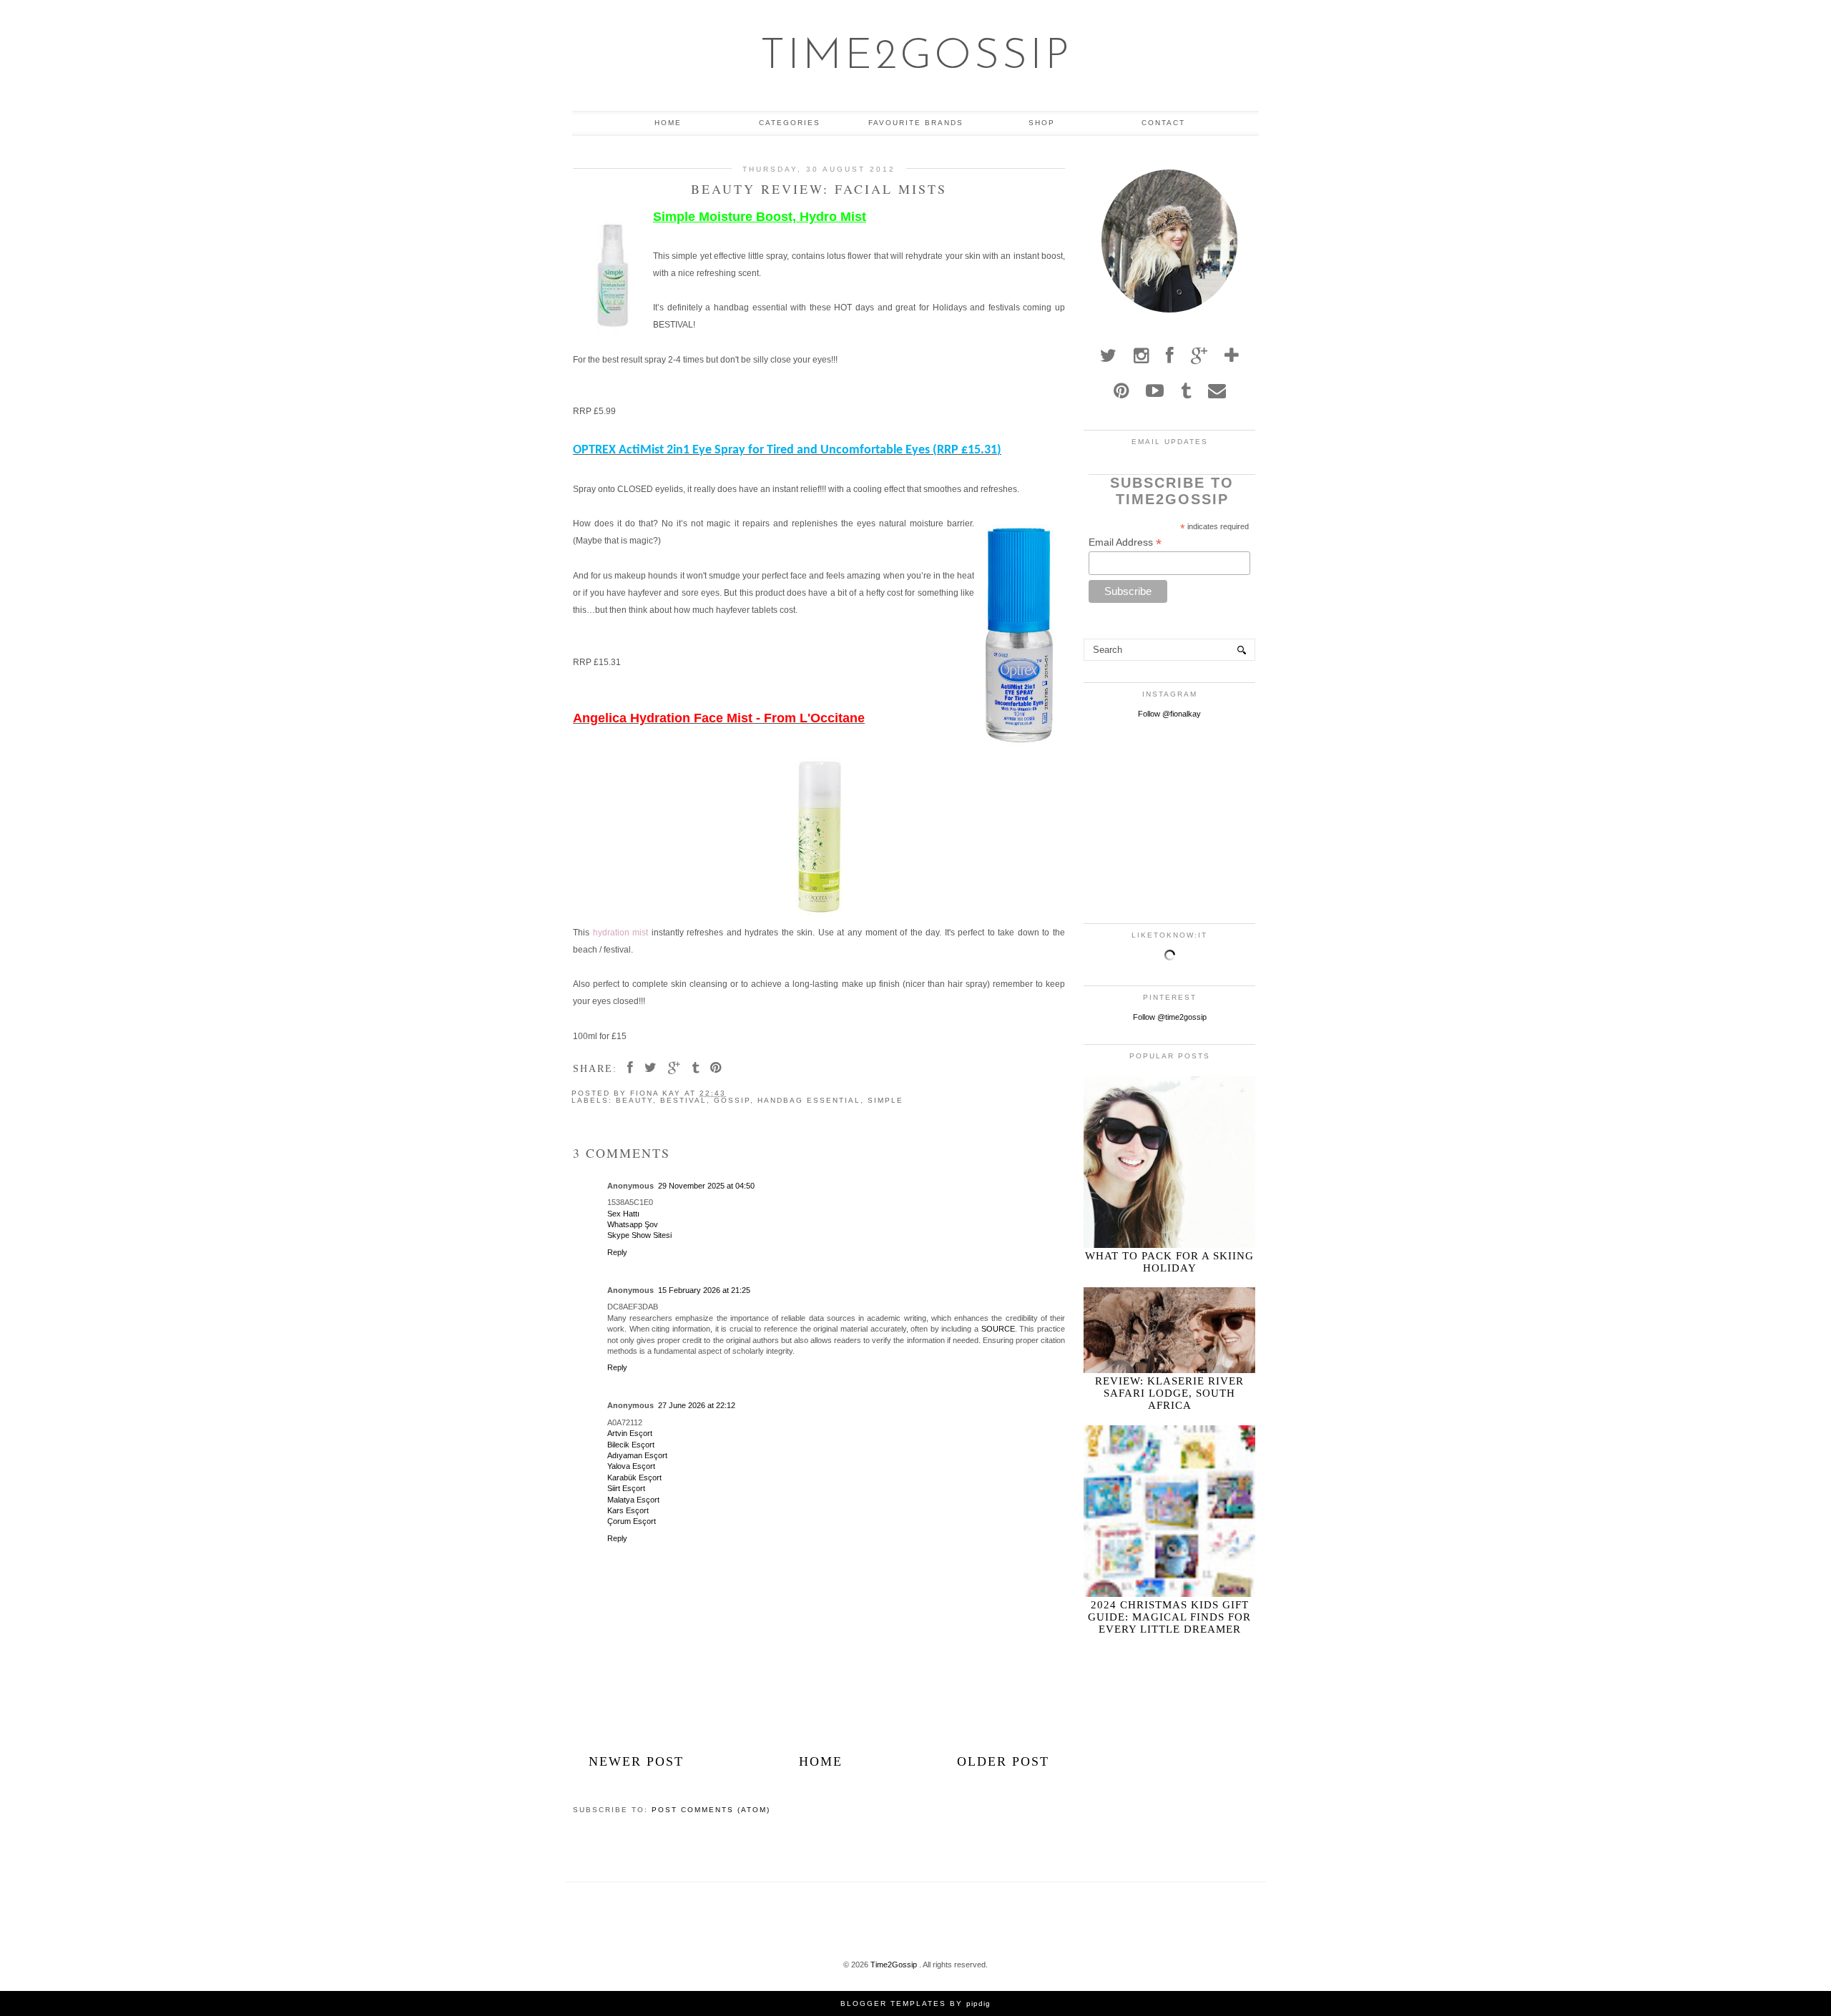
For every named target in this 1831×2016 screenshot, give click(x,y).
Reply (617, 1252)
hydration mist (619, 933)
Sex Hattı (623, 1214)
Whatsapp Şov (633, 1224)
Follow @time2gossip (1170, 1017)
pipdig (978, 2003)
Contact (1163, 123)
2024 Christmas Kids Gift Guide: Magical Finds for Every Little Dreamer (1169, 1617)
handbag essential (809, 1100)
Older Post (1003, 1761)
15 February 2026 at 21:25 (704, 1290)
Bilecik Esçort (631, 1445)
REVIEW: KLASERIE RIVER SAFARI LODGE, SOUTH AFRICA (1169, 1393)
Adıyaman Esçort (637, 1455)
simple (885, 1100)
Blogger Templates (893, 2003)
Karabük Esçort (634, 1477)
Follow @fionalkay (1169, 714)
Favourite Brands (916, 123)
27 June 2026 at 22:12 (697, 1405)
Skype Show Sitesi (639, 1235)
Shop (1042, 123)
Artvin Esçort (630, 1433)
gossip (732, 1100)
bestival (683, 1100)
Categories (790, 123)
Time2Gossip (916, 57)
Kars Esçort (628, 1510)
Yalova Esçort (631, 1466)
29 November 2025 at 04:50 (706, 1186)
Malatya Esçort (633, 1500)
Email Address (1125, 542)
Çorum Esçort (632, 1521)
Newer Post (636, 1761)
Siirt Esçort (626, 1488)
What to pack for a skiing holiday (1169, 1262)
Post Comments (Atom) (711, 1810)
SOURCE (998, 1329)
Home (668, 123)
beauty (634, 1100)
